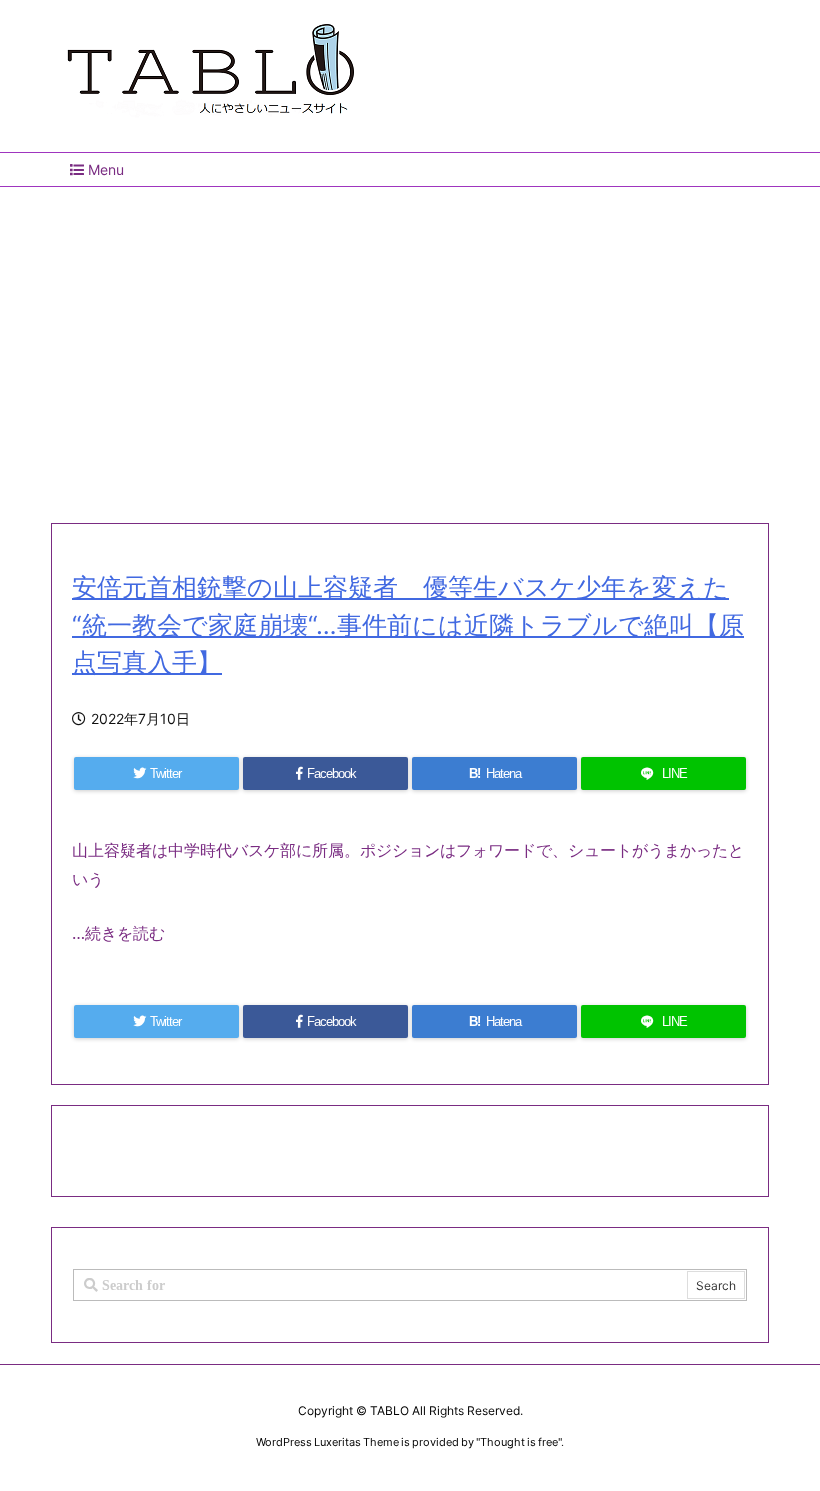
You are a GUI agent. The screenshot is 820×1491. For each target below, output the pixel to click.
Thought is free (519, 1442)
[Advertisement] (410, 347)
